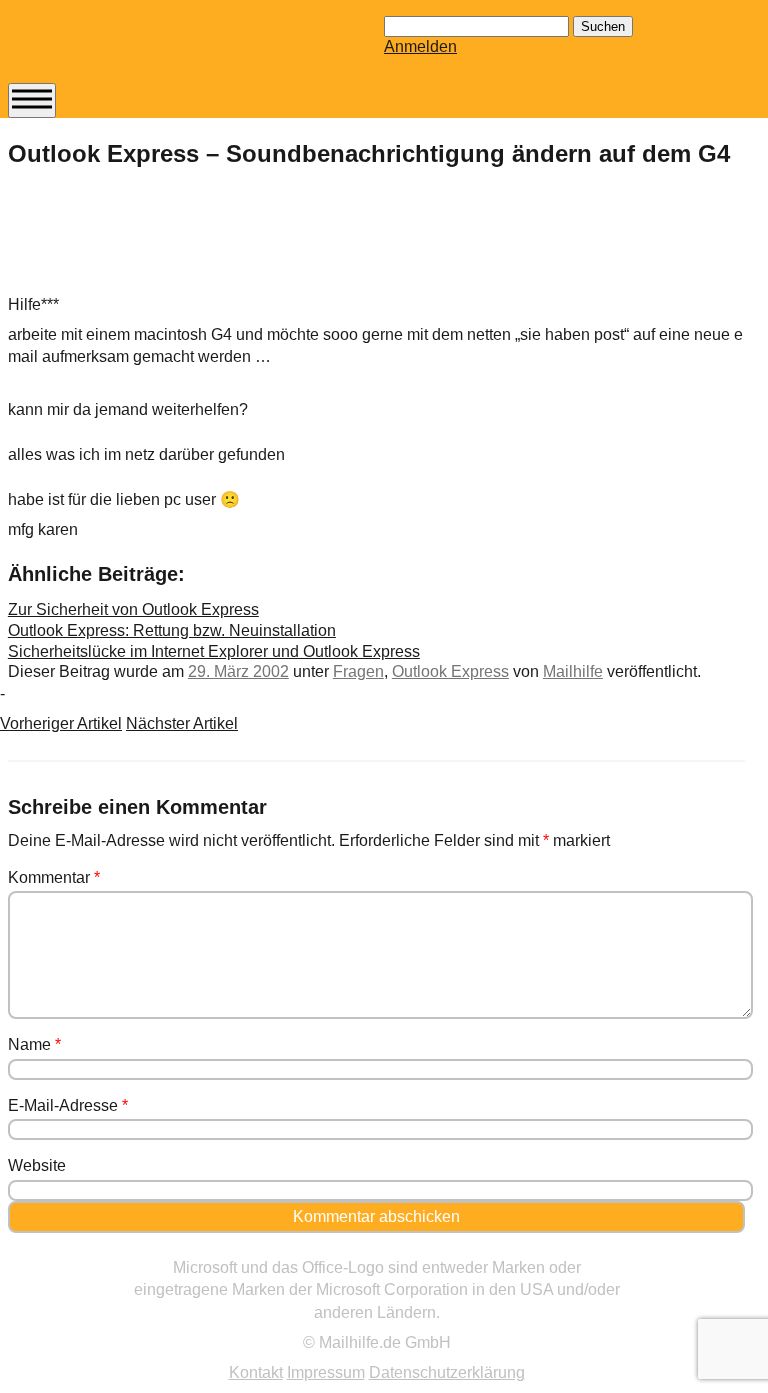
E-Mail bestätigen (103, 360)
